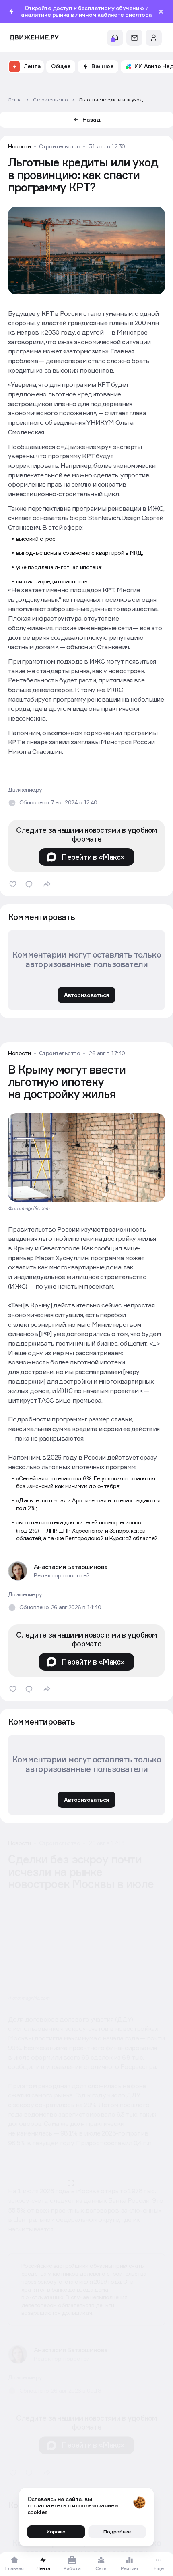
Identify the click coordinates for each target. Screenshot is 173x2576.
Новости (20, 146)
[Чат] (134, 38)
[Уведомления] (115, 38)
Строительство (60, 146)
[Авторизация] (154, 38)
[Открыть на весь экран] (93, 2198)
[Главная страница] (34, 38)
